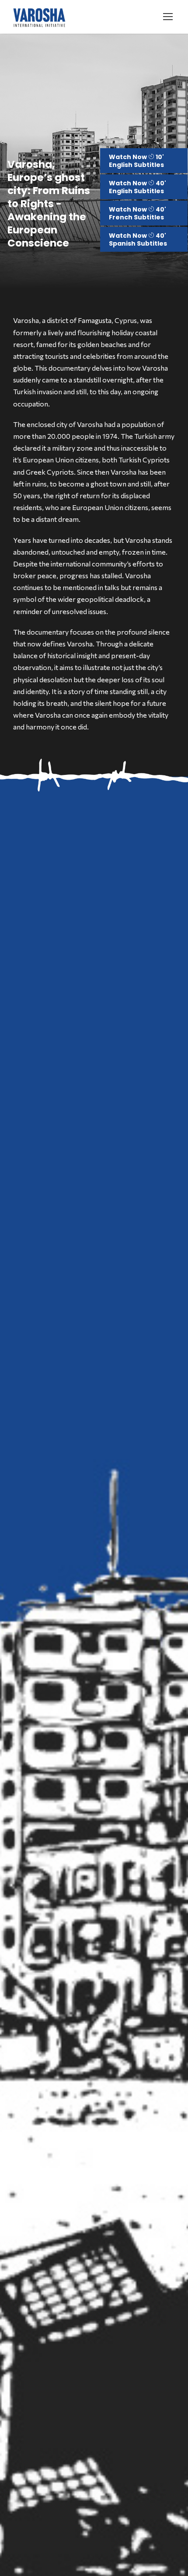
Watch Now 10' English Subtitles (136, 161)
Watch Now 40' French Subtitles (138, 213)
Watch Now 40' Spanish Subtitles (138, 240)
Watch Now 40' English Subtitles (138, 187)
